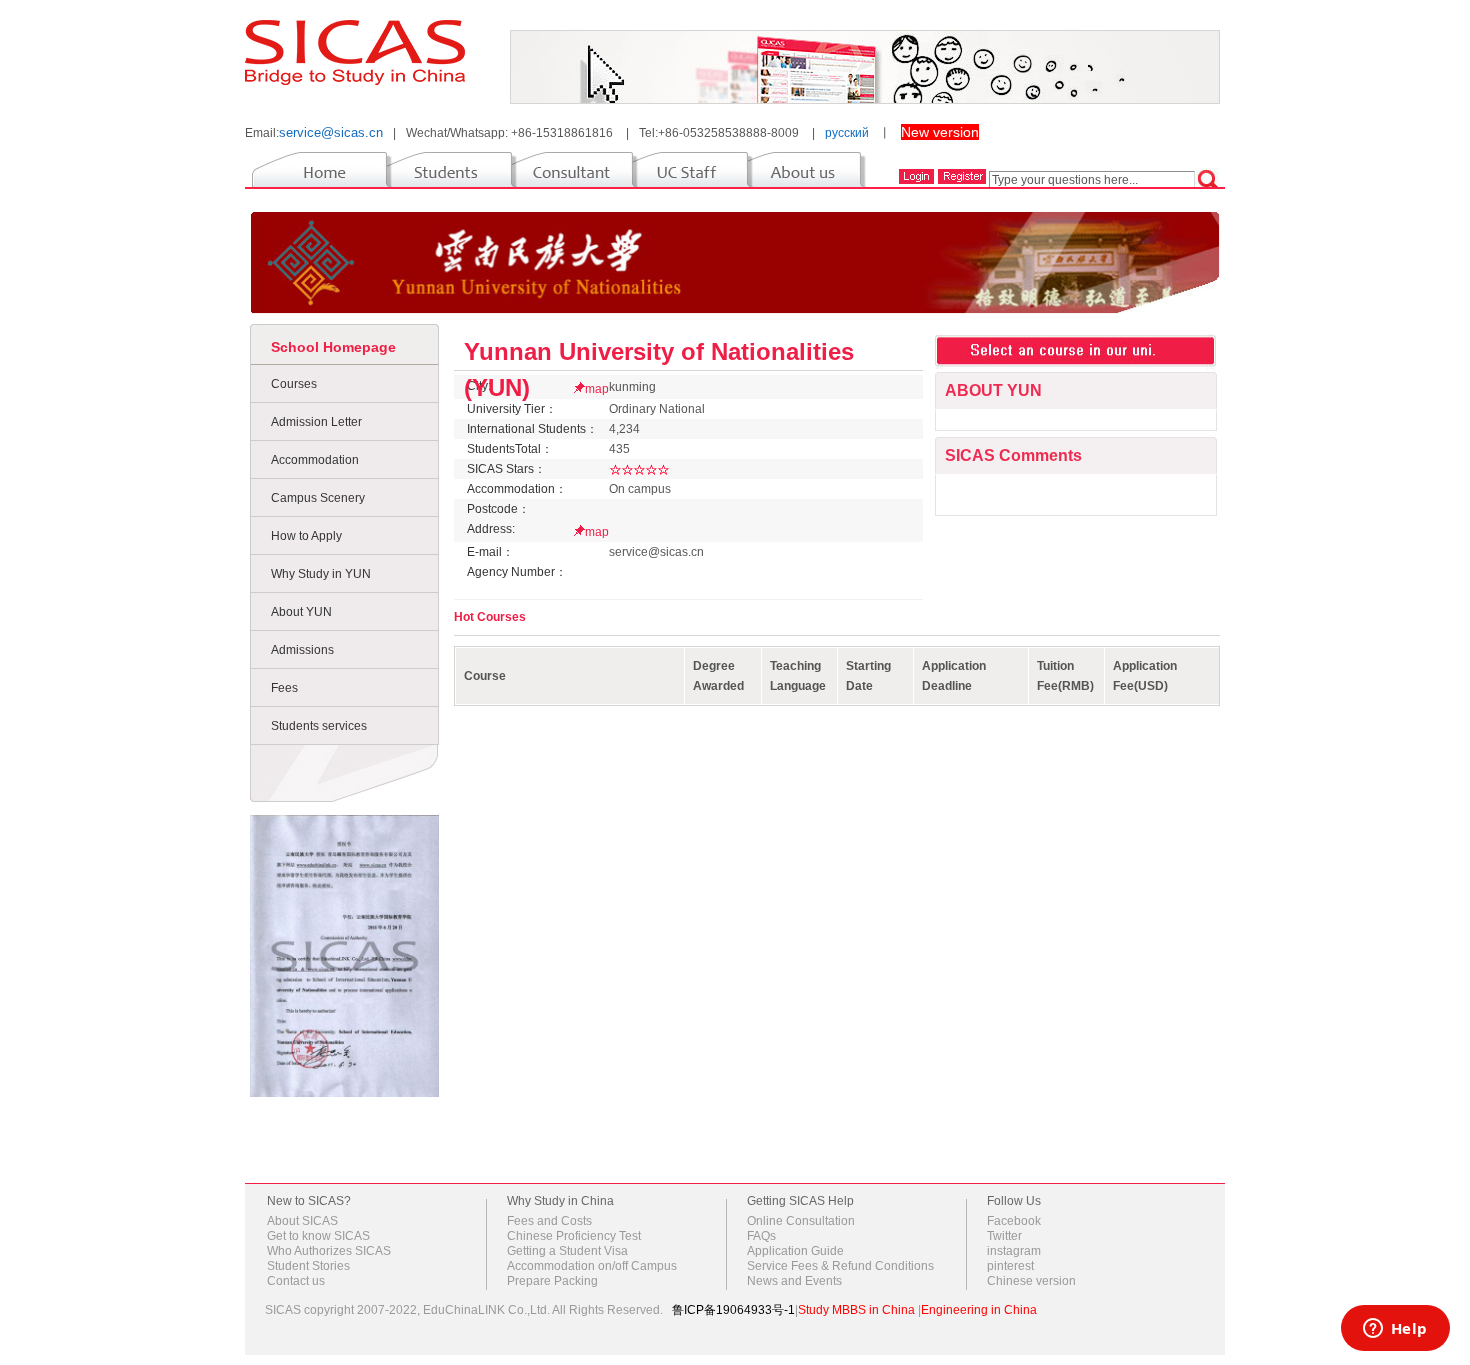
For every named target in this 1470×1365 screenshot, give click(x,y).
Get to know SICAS (318, 1236)
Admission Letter (316, 422)
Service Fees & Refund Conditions (840, 1266)
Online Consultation (801, 1221)
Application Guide (795, 1251)
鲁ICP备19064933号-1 (733, 1310)
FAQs (761, 1236)
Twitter (1004, 1236)
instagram (1014, 1251)
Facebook (1014, 1221)
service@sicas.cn (331, 132)
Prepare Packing (552, 1281)
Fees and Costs (549, 1221)
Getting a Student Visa (567, 1251)
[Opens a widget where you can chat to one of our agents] (1395, 1330)
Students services (319, 726)
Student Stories (308, 1266)
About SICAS (302, 1221)
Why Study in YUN (321, 574)
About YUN (301, 612)
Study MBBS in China (856, 1310)
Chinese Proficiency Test (574, 1236)
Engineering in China (979, 1310)
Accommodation (315, 460)
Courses (294, 384)
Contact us (296, 1281)
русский (847, 133)
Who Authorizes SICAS (329, 1251)
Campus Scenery (318, 498)
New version (940, 132)
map (597, 389)
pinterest (1010, 1266)
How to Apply (306, 536)
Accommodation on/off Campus (592, 1266)
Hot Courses (490, 617)
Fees (284, 688)
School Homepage (333, 347)
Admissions (302, 650)
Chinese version (1031, 1281)
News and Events (794, 1281)
